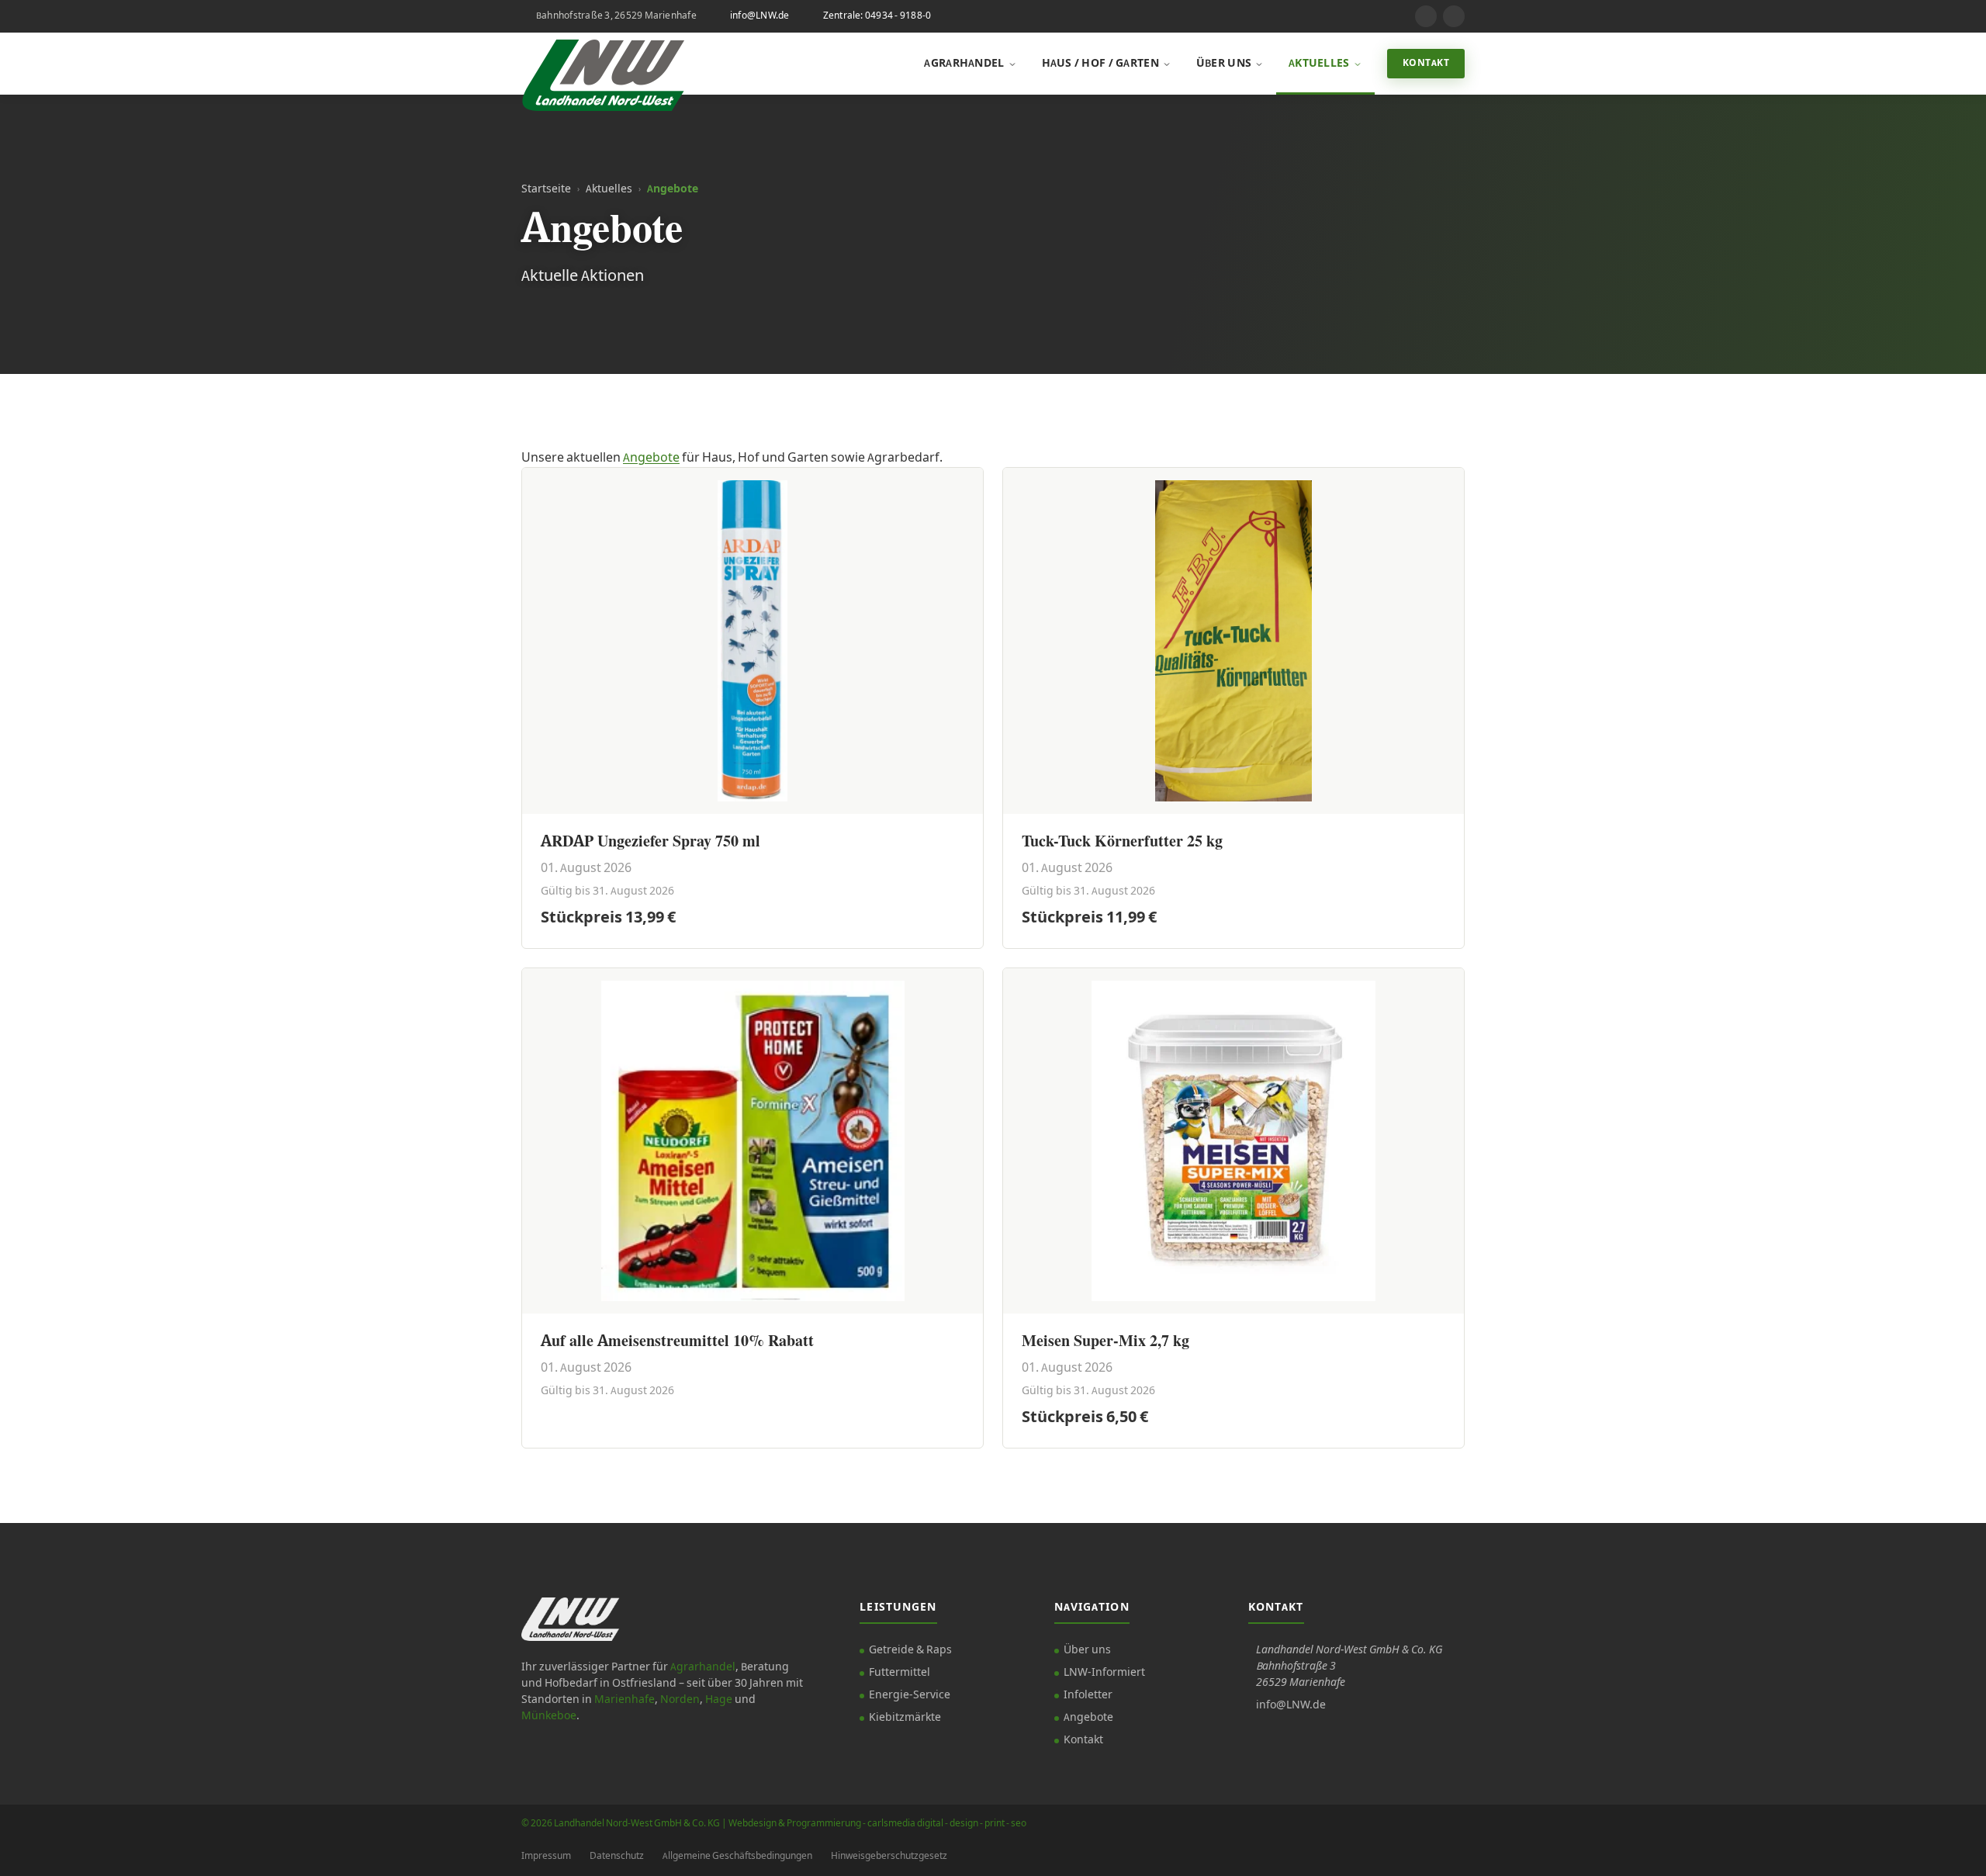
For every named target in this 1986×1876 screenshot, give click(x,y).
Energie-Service (910, 1695)
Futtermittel (900, 1673)
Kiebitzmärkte (905, 1718)
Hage (719, 1700)
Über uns (1224, 64)
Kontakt (1426, 63)
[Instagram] (1426, 16)
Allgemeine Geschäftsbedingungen (737, 1856)
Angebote (651, 458)
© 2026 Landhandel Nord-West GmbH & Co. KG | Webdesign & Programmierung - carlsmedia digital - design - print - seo (774, 1824)
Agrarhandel (964, 64)
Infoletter (1088, 1695)
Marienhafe (625, 1700)
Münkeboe (549, 1716)
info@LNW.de (760, 16)
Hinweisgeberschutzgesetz (889, 1856)
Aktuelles (1319, 64)
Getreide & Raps (910, 1650)
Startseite (546, 189)
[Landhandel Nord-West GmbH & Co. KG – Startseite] (603, 64)
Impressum (546, 1856)
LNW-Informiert (1104, 1673)
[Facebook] (1454, 16)
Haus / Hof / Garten (1100, 64)
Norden (680, 1700)
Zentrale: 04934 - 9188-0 (877, 16)
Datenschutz (617, 1856)
